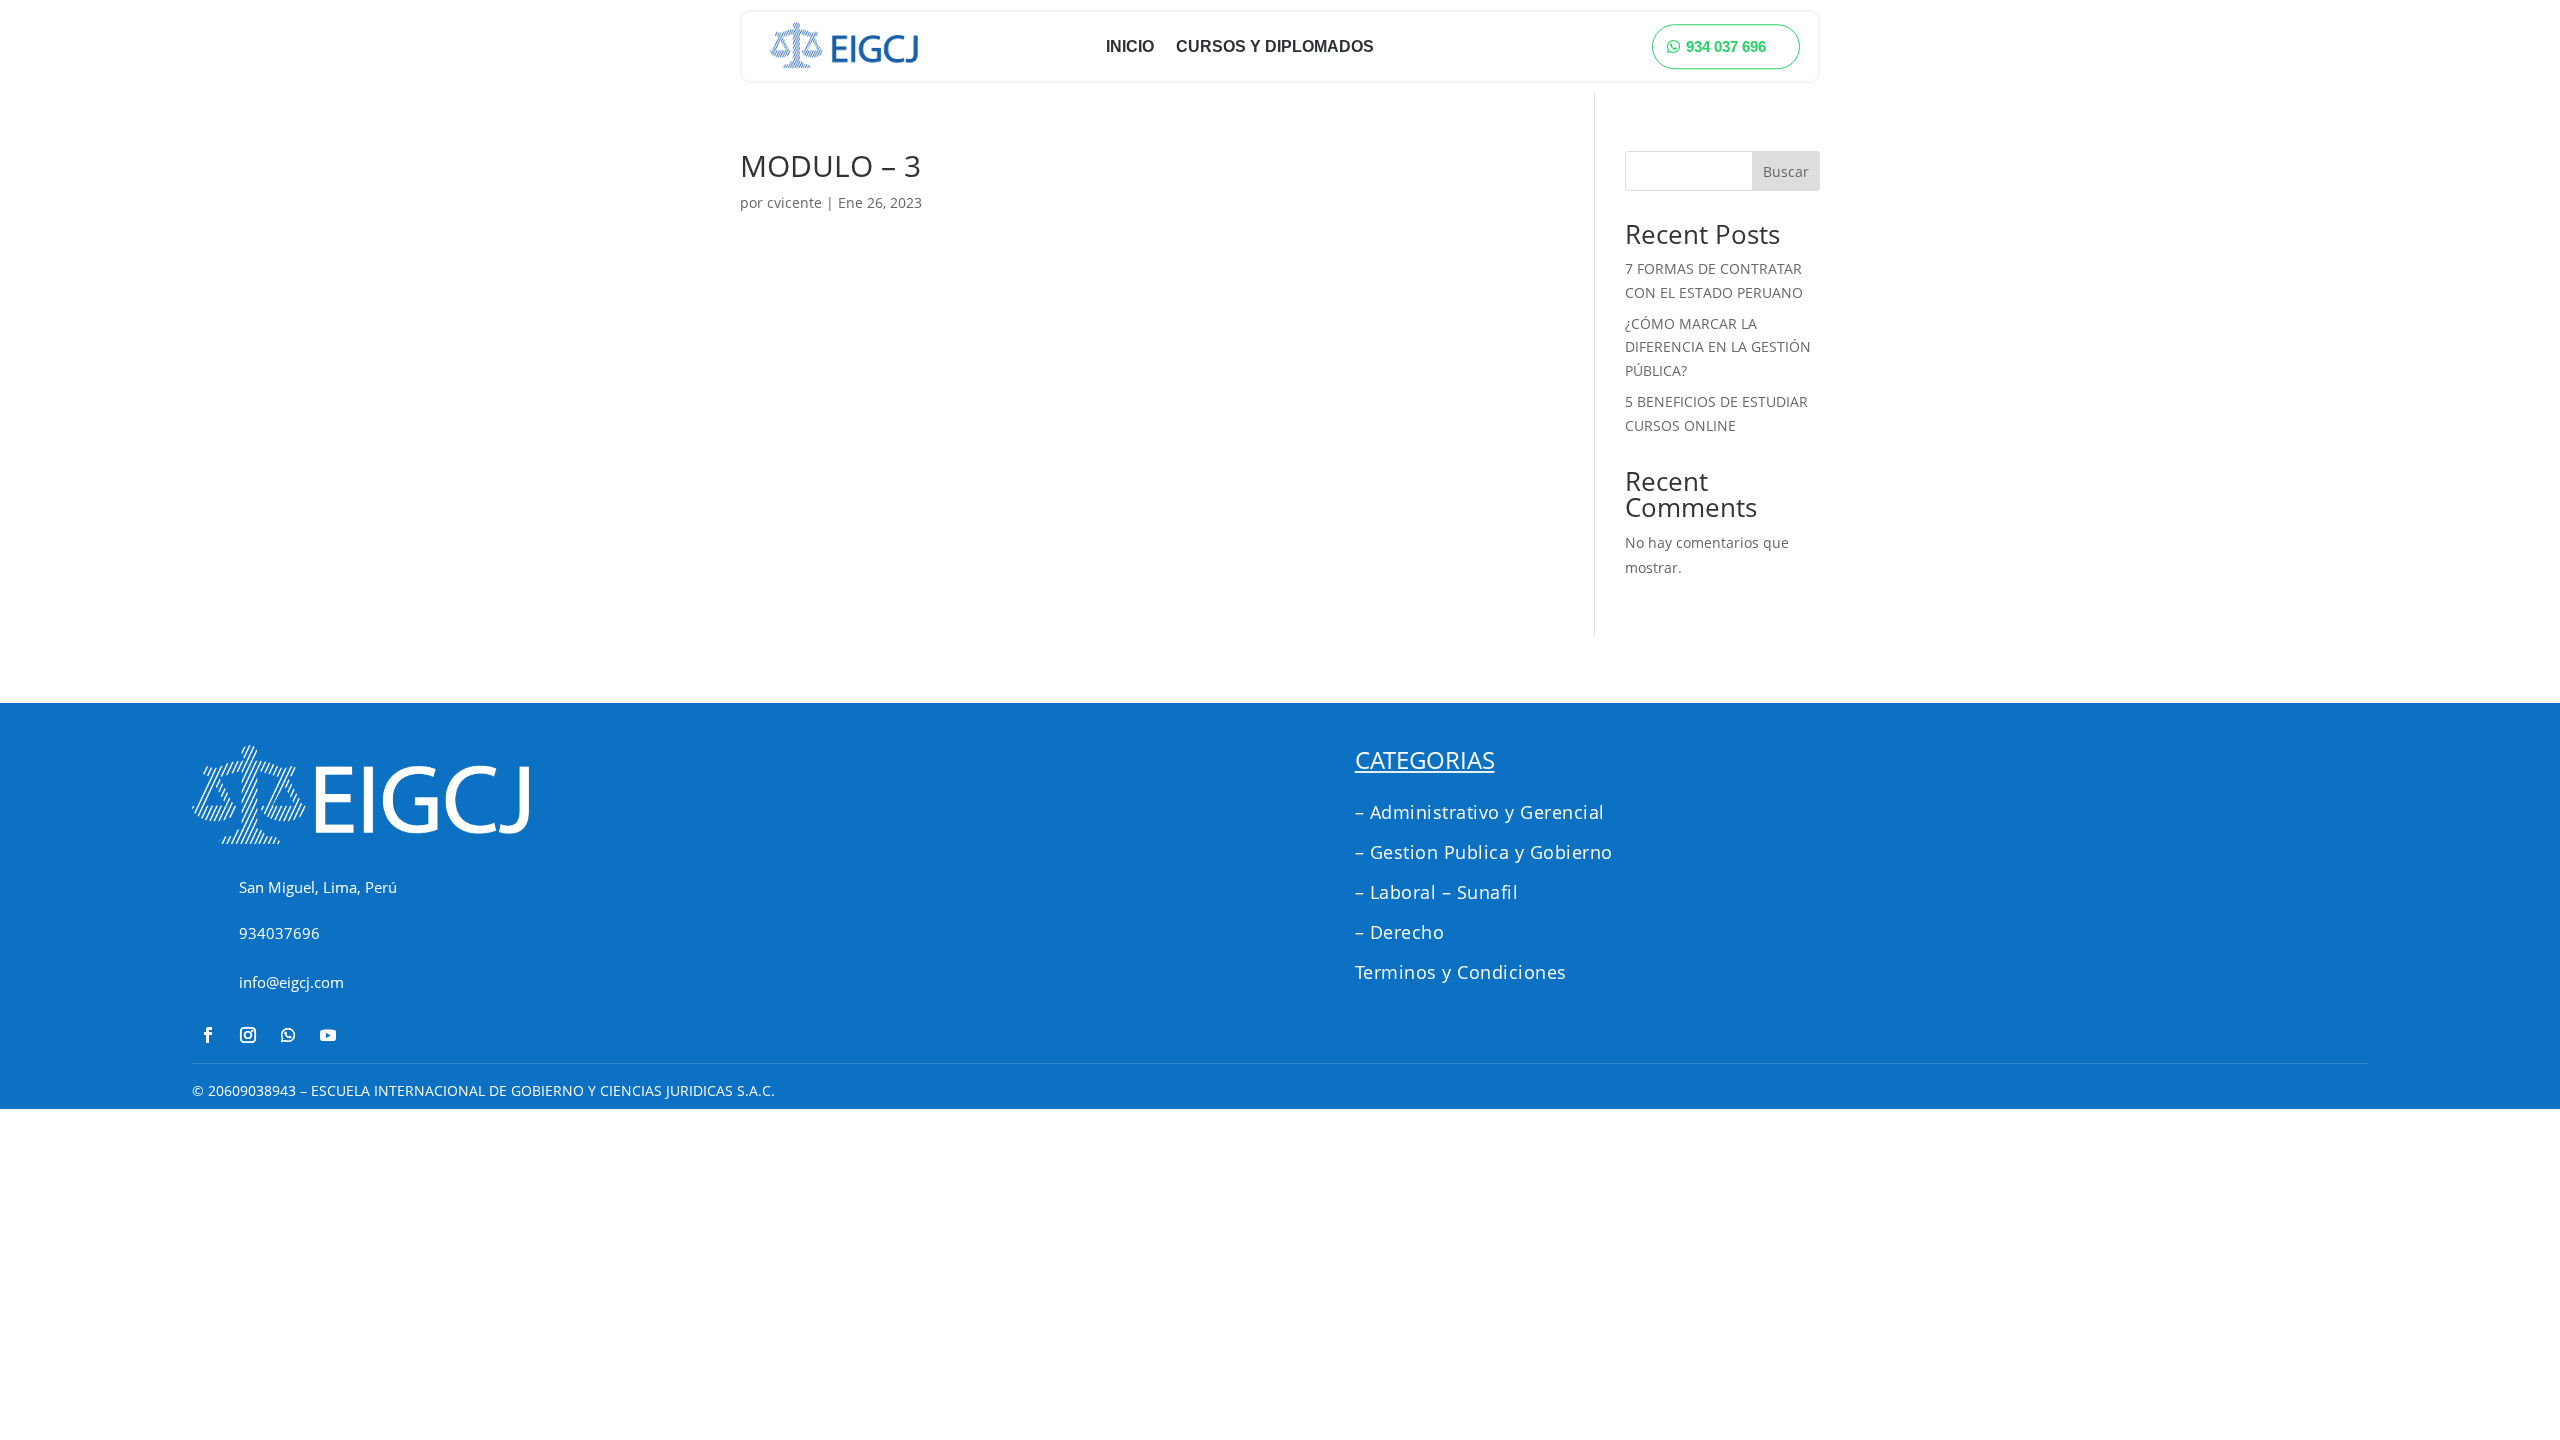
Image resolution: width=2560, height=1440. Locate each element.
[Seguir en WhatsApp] (288, 1035)
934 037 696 (1726, 46)
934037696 (279, 933)
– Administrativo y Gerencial (1480, 812)
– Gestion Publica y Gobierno (1484, 852)
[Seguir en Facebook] (208, 1035)
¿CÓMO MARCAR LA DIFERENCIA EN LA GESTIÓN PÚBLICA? (1718, 347)
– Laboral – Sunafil (1437, 892)
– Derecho (1400, 932)
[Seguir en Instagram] (248, 1035)
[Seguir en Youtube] (328, 1035)
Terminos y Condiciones (1461, 972)
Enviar (2267, 988)
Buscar (1786, 171)
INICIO (1130, 46)
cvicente (794, 202)
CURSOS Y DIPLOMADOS (1275, 46)
